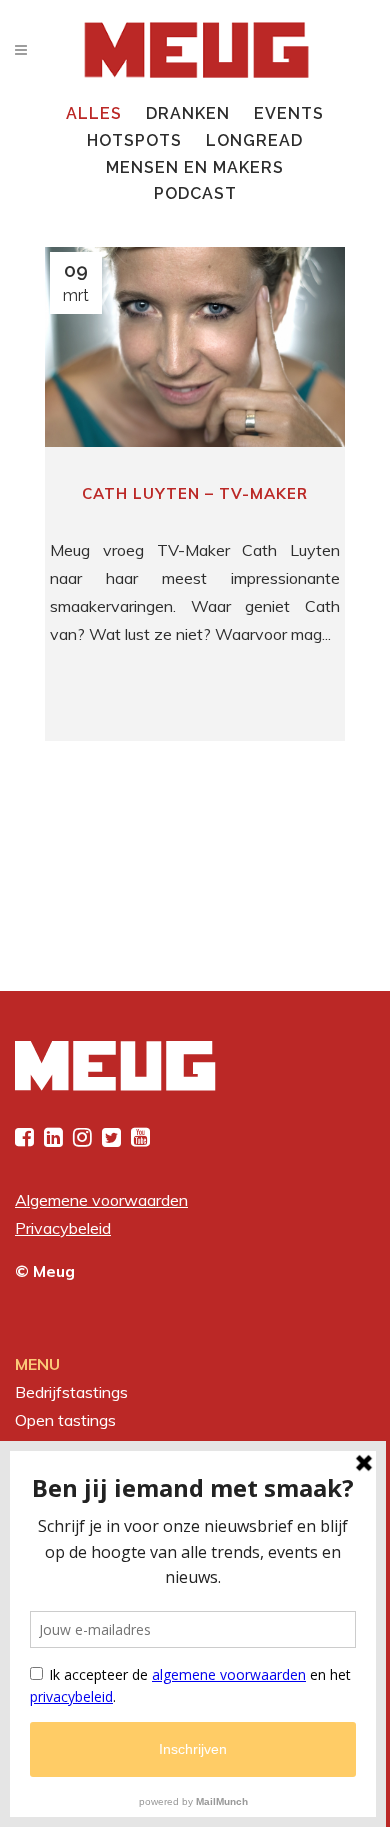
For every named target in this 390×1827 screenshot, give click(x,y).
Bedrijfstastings (71, 1392)
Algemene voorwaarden (101, 1200)
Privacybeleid (63, 1228)
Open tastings (65, 1420)
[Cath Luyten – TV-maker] (195, 347)
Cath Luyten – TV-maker (195, 493)
